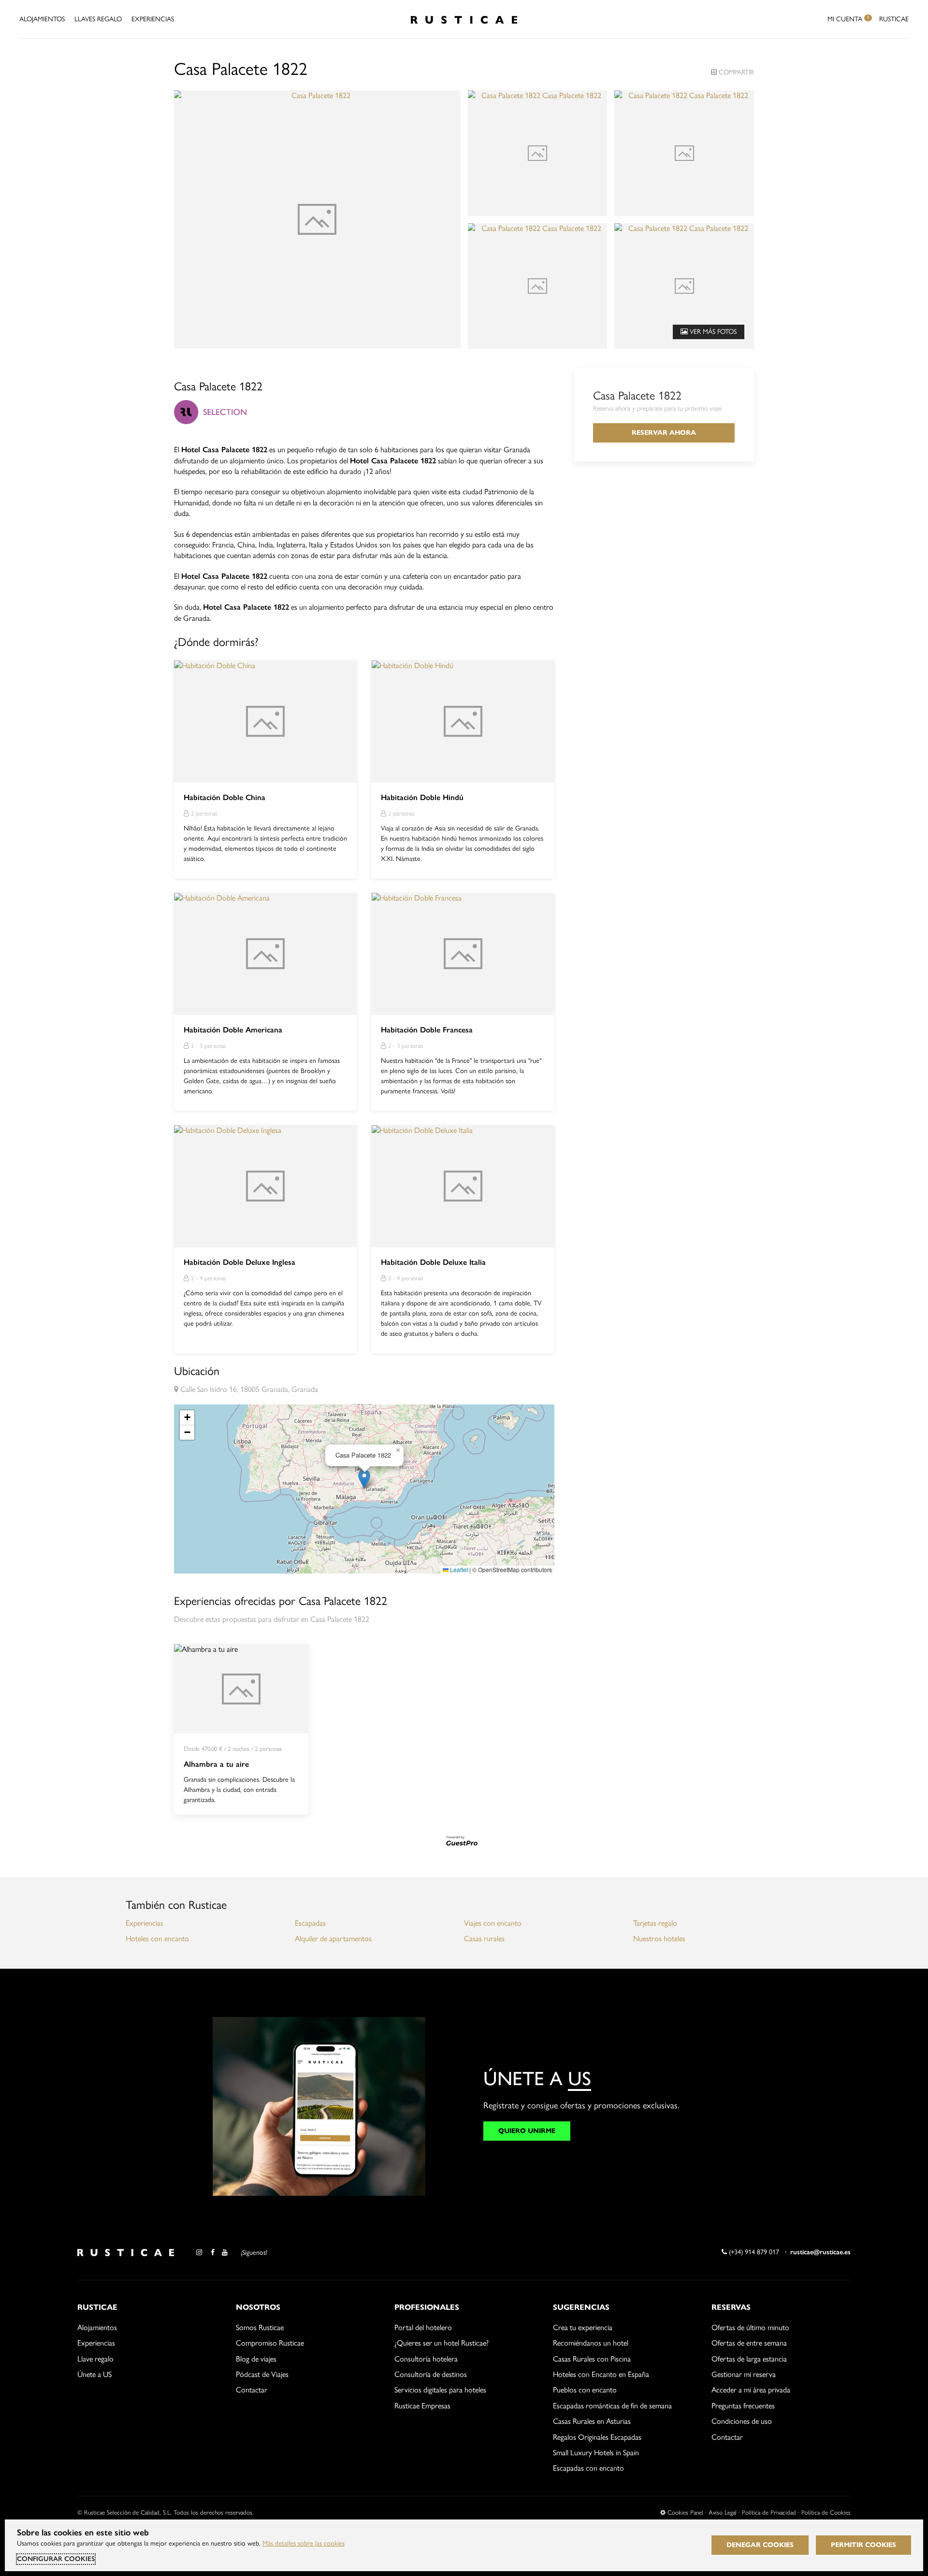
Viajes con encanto (493, 1923)
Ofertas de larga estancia (749, 2359)
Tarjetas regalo (655, 1923)
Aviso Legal (723, 2512)
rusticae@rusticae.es (820, 2252)
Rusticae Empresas (422, 2406)
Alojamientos (42, 19)
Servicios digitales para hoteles (440, 2390)
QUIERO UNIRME (527, 2131)
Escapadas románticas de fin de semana (612, 2406)
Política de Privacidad (769, 2512)
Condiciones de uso (742, 2421)
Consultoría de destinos (431, 2374)
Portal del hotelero (423, 2327)
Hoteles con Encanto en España (601, 2374)
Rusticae (894, 19)
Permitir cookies (863, 2545)
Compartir (735, 72)
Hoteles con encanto (157, 1939)
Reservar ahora (664, 433)
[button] (364, 1479)
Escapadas (310, 1923)
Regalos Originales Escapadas (597, 2437)
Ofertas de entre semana (749, 2343)
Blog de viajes (256, 2359)
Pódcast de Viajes (262, 2374)
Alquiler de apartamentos (333, 1939)
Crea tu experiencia (583, 2327)
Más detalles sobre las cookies (304, 2543)
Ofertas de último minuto (750, 2327)
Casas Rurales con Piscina (592, 2359)
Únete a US (94, 2374)
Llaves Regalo (98, 19)
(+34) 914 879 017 (753, 2252)
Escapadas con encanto (588, 2468)
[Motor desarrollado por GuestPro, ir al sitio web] (464, 1840)
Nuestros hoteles (659, 1939)
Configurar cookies (56, 2559)
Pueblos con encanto (585, 2390)
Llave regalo (95, 2359)
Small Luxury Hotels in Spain (596, 2453)
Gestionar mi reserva (744, 2374)
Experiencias (153, 19)
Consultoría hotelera (426, 2359)
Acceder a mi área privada (751, 2390)
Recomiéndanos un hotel (591, 2343)
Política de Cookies (826, 2512)
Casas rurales (484, 1939)
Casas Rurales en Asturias (592, 2421)
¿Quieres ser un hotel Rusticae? (442, 2343)
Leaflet (458, 1569)
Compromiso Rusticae (270, 2343)
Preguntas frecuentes (743, 2406)
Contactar (252, 2390)
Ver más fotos (712, 332)
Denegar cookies (760, 2545)
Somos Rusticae (260, 2327)
